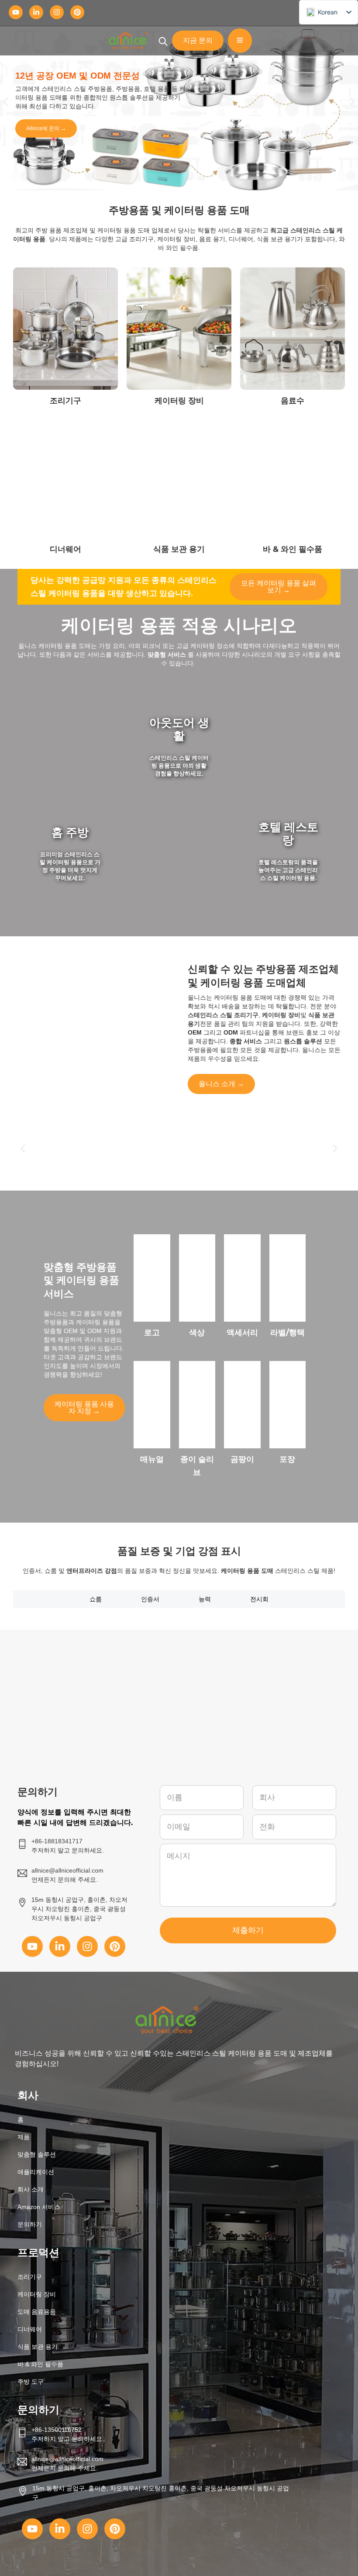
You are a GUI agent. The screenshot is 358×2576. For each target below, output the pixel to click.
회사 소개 (31, 2189)
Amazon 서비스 (39, 2207)
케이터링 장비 (37, 2294)
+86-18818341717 (57, 1841)
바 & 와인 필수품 (40, 2364)
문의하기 (30, 2224)
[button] (5, 102)
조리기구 (30, 2277)
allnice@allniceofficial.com (67, 2459)
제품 (24, 2137)
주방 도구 (31, 2382)
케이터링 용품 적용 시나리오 (179, 625)
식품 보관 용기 (38, 2347)
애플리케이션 (36, 2172)
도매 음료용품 (37, 2312)
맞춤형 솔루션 (37, 2154)
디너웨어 (30, 2329)
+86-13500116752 (57, 2430)
